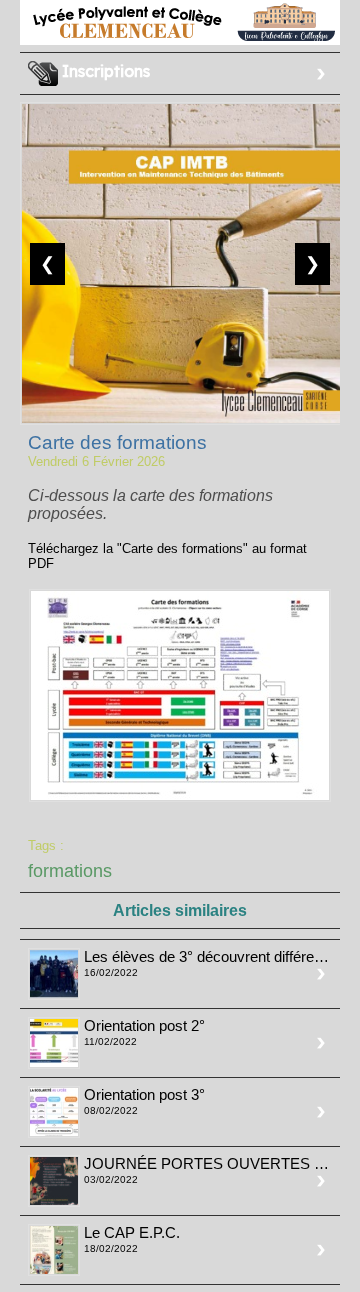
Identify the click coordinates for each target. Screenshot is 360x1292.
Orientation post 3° (144, 1094)
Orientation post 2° (144, 1025)
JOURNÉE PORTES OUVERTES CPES (219, 1163)
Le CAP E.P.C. (132, 1232)
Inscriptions (104, 71)
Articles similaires (180, 910)
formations (70, 871)
